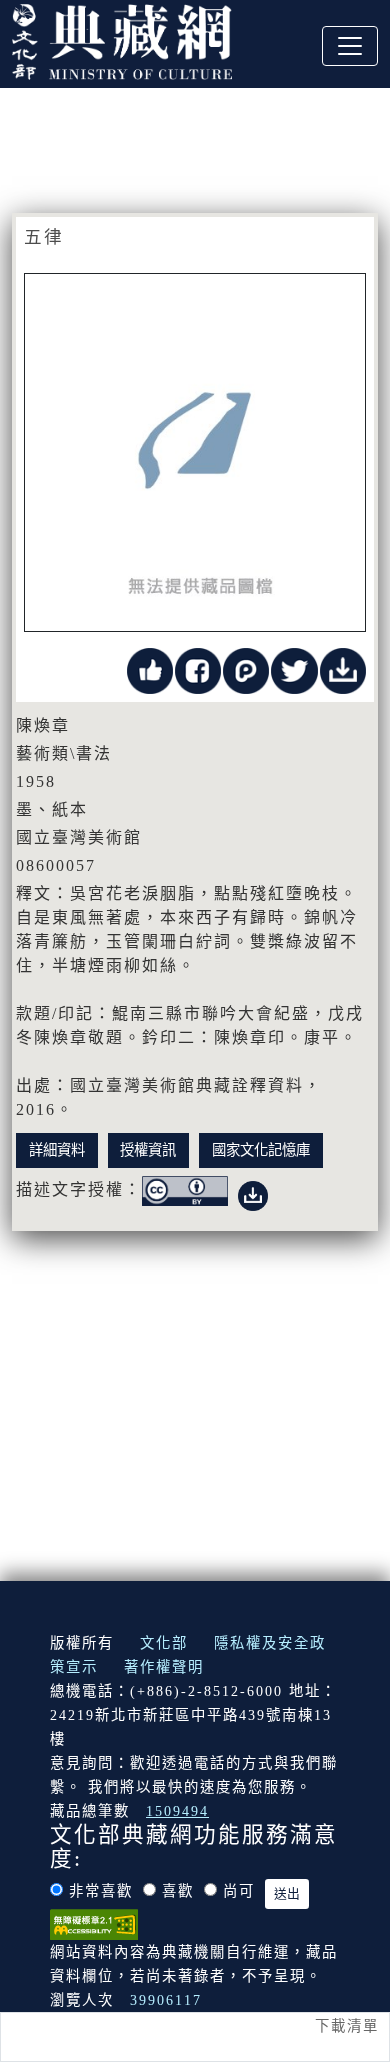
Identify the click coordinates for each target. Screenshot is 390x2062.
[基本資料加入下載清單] (343, 669)
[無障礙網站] (94, 1923)
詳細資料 (57, 1150)
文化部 (164, 1643)
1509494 (177, 1811)
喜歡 (178, 1891)
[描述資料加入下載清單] (253, 1191)
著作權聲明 (164, 1667)
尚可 (239, 1891)
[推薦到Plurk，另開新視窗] (246, 669)
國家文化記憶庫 (261, 1150)
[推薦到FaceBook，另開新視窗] (198, 669)
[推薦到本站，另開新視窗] (150, 669)
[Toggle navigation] (350, 46)
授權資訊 (148, 1150)
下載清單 (347, 2026)
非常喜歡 (101, 1891)
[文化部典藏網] (122, 39)
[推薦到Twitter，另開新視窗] (294, 669)
